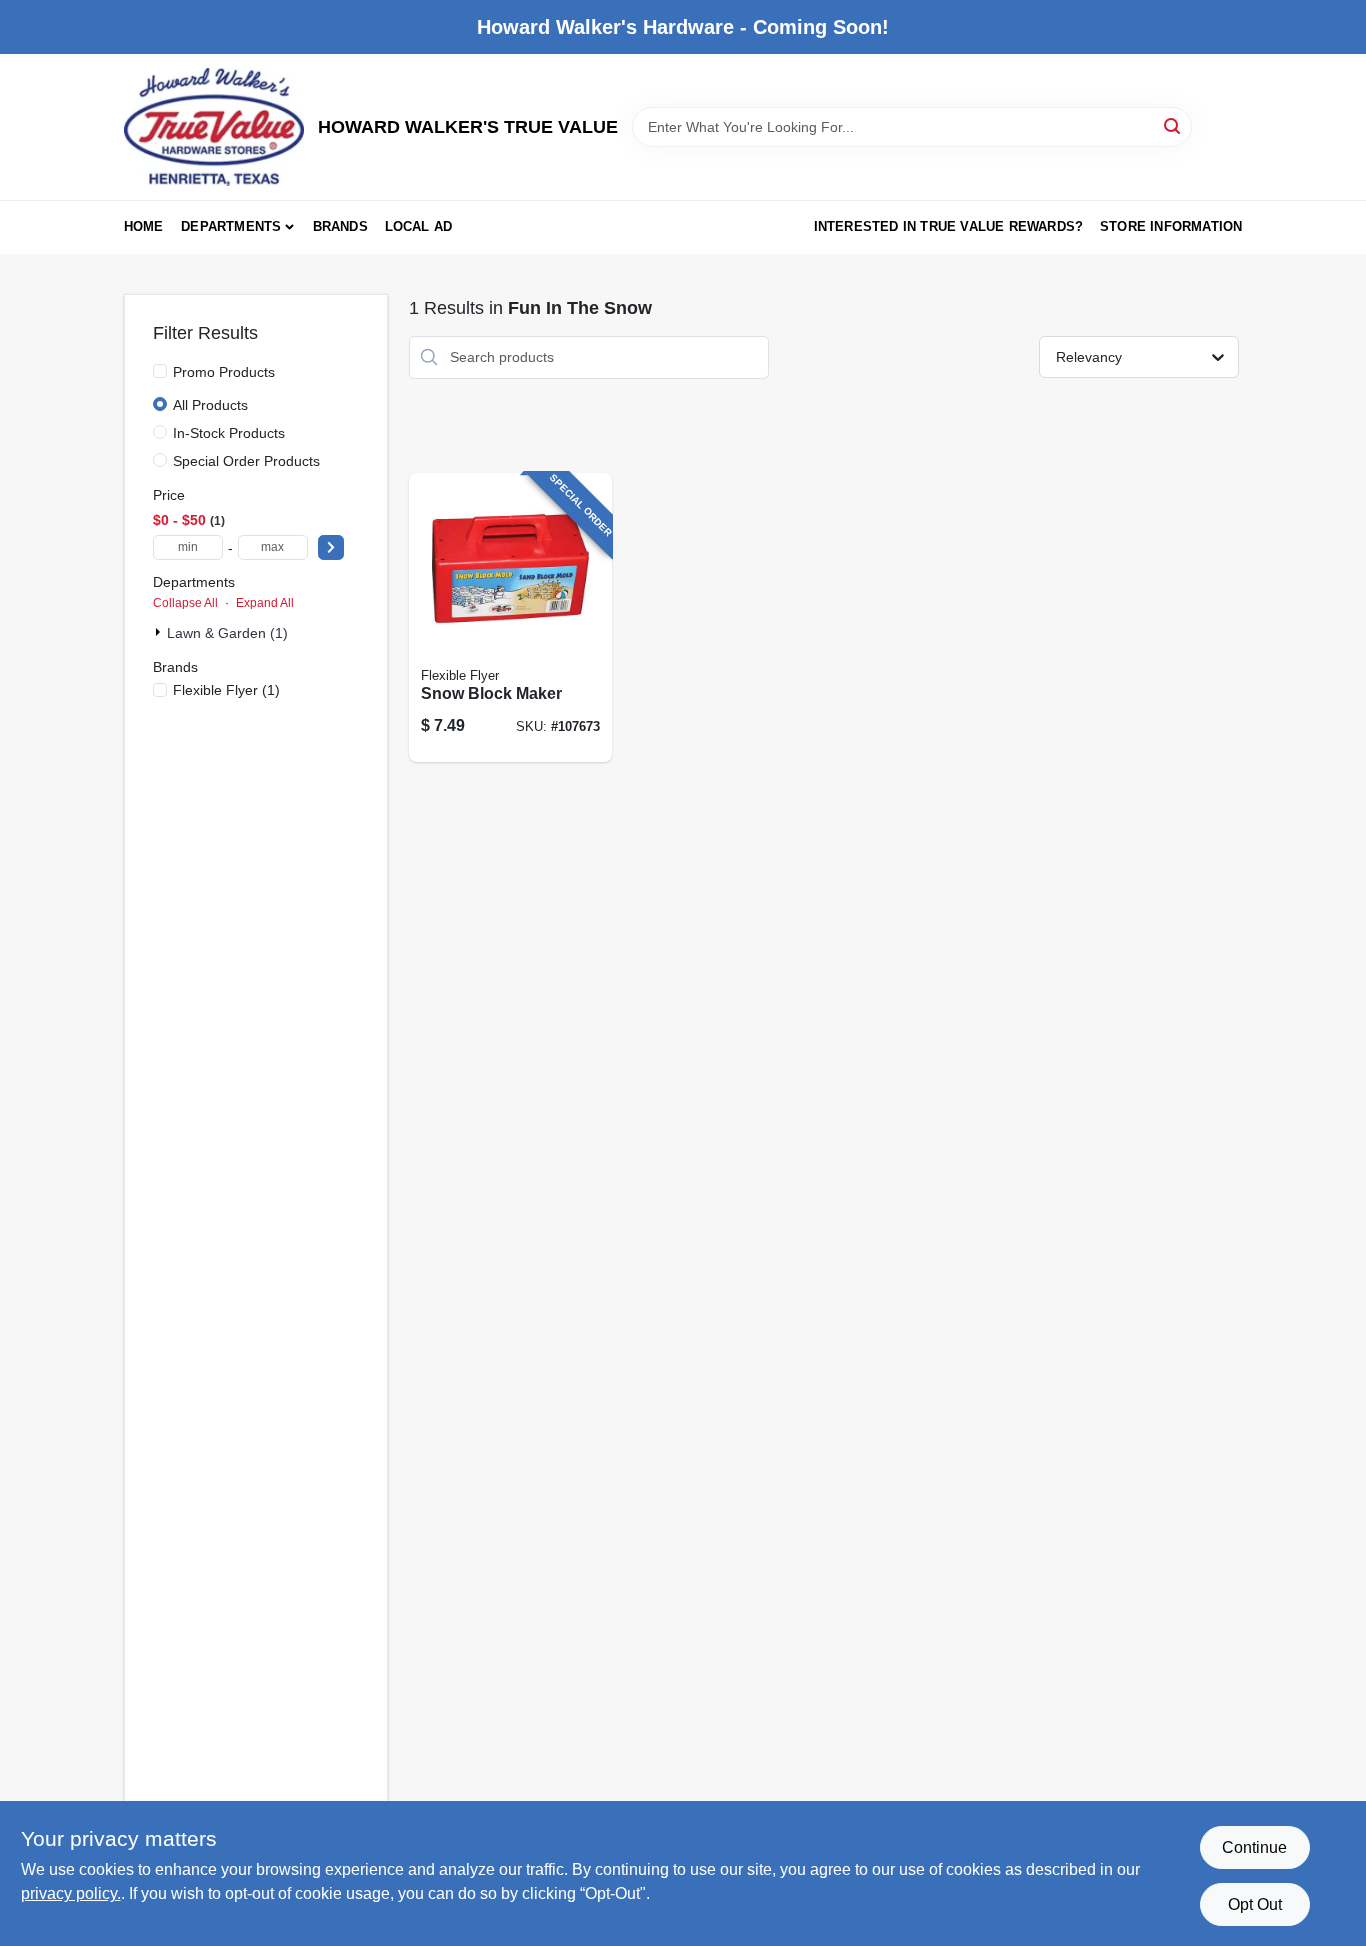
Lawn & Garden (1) (227, 633)
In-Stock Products (229, 433)
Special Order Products (246, 461)
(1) (226, 690)
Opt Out (1255, 1904)
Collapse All (185, 603)
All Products (210, 405)
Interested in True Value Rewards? (949, 226)
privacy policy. (71, 1893)
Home (144, 226)
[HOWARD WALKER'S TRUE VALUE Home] (214, 127)
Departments (231, 226)
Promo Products (224, 372)
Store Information (1171, 226)
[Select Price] (331, 547)
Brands (340, 226)
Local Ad (419, 226)
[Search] (1173, 125)
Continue (1254, 1847)
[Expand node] (160, 632)
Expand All (265, 603)
